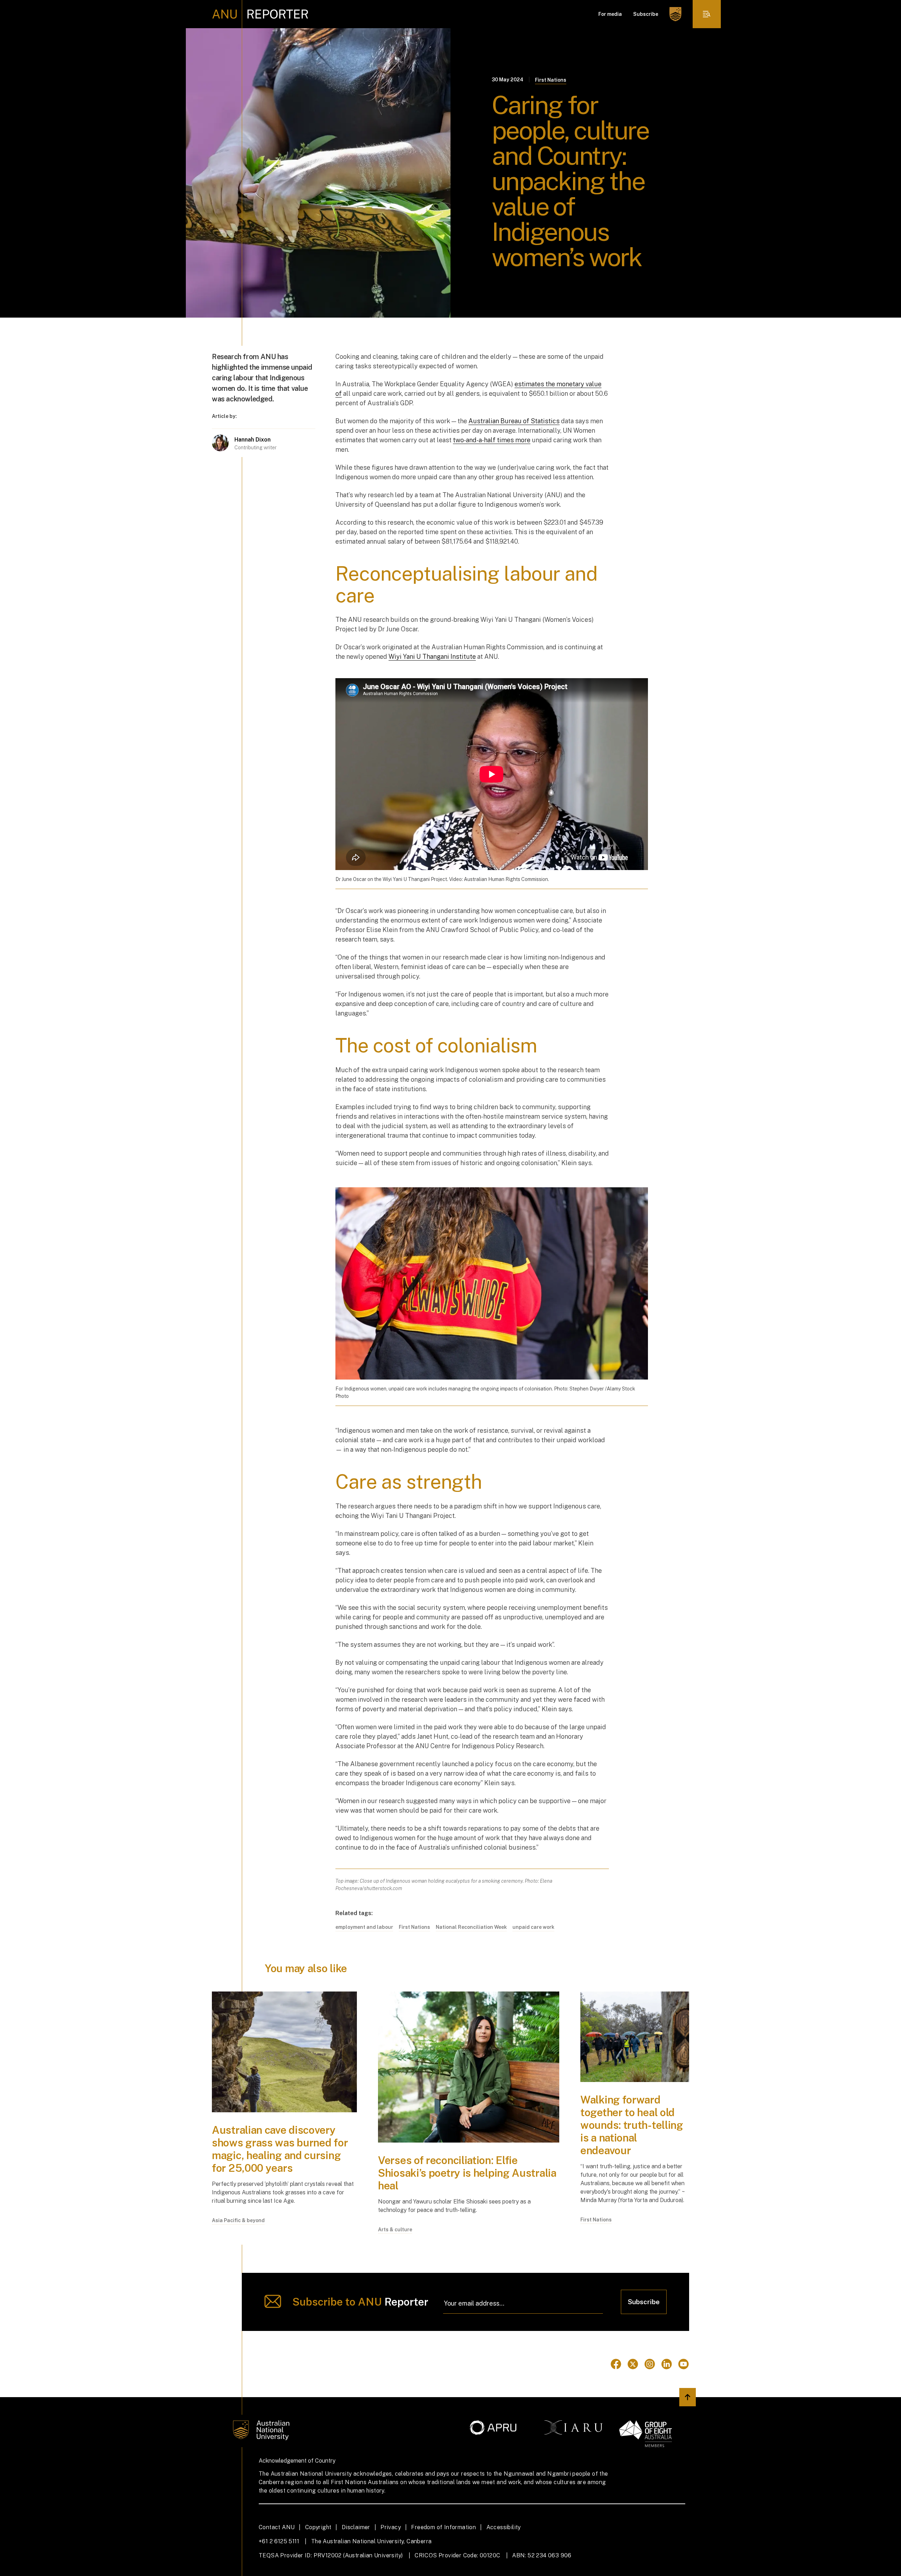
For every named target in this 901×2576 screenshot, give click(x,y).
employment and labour (364, 1927)
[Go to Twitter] (633, 2364)
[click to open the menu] (707, 14)
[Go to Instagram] (650, 2364)
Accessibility (504, 2527)
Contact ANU (277, 2527)
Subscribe (646, 14)
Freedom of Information (443, 2527)
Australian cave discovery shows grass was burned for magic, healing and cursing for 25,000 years (280, 2149)
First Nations (551, 80)
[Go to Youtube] (683, 2364)
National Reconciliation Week (471, 1927)
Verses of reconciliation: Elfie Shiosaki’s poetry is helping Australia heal (467, 2173)
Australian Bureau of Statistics (514, 421)
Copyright (318, 2527)
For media (610, 14)
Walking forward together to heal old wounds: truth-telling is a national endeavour (632, 2125)
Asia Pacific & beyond (238, 2220)
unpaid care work (533, 1927)
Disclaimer (356, 2527)
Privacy (391, 2527)
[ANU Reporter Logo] (260, 14)
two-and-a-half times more (492, 440)
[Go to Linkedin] (667, 2364)
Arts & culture (395, 2230)
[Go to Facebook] (616, 2364)
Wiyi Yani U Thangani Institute (432, 656)
